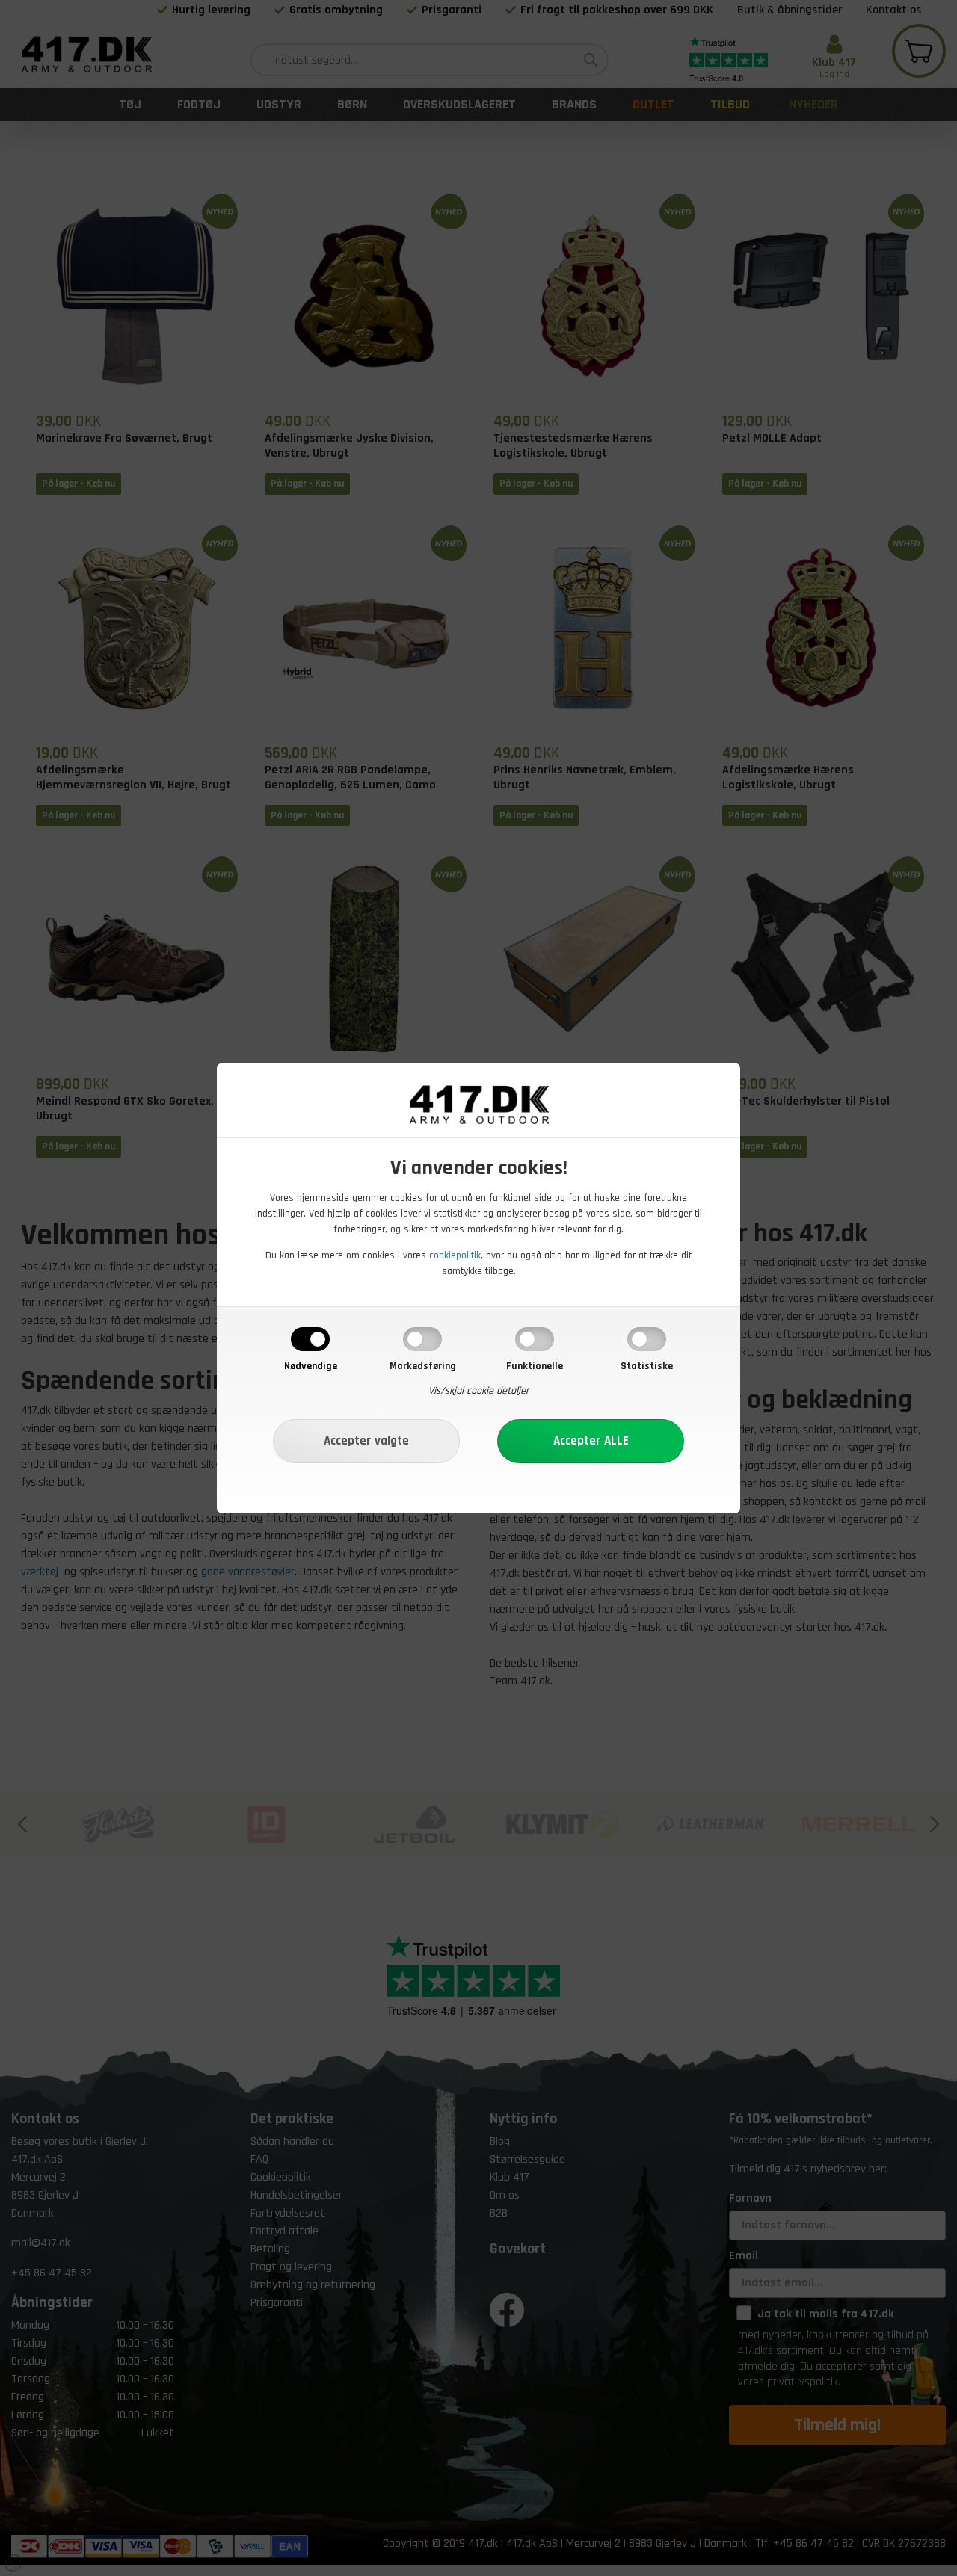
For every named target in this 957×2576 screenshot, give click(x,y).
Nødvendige (311, 1366)
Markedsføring (423, 1366)
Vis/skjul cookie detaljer (479, 1391)
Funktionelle (535, 1366)
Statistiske (647, 1366)
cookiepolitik (455, 1255)
